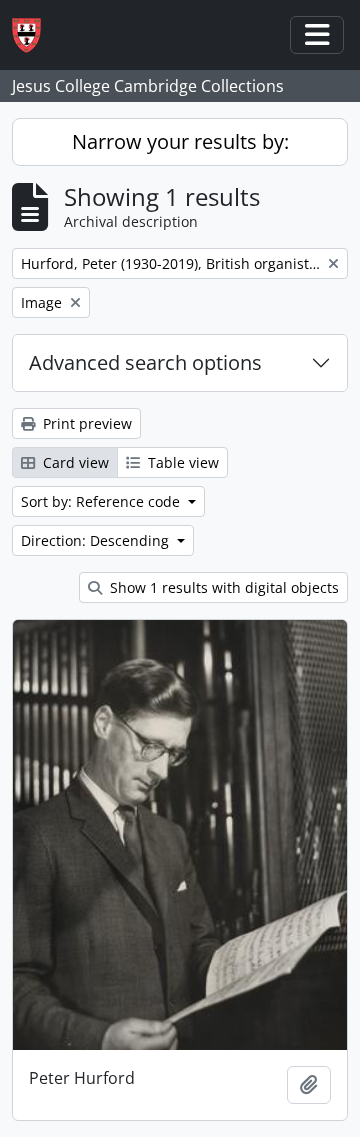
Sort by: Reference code (102, 501)
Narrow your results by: (180, 141)
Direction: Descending (97, 540)
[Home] (34, 35)
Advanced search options (145, 362)
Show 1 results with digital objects (222, 587)
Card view (74, 462)
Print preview (85, 423)
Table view (181, 462)
